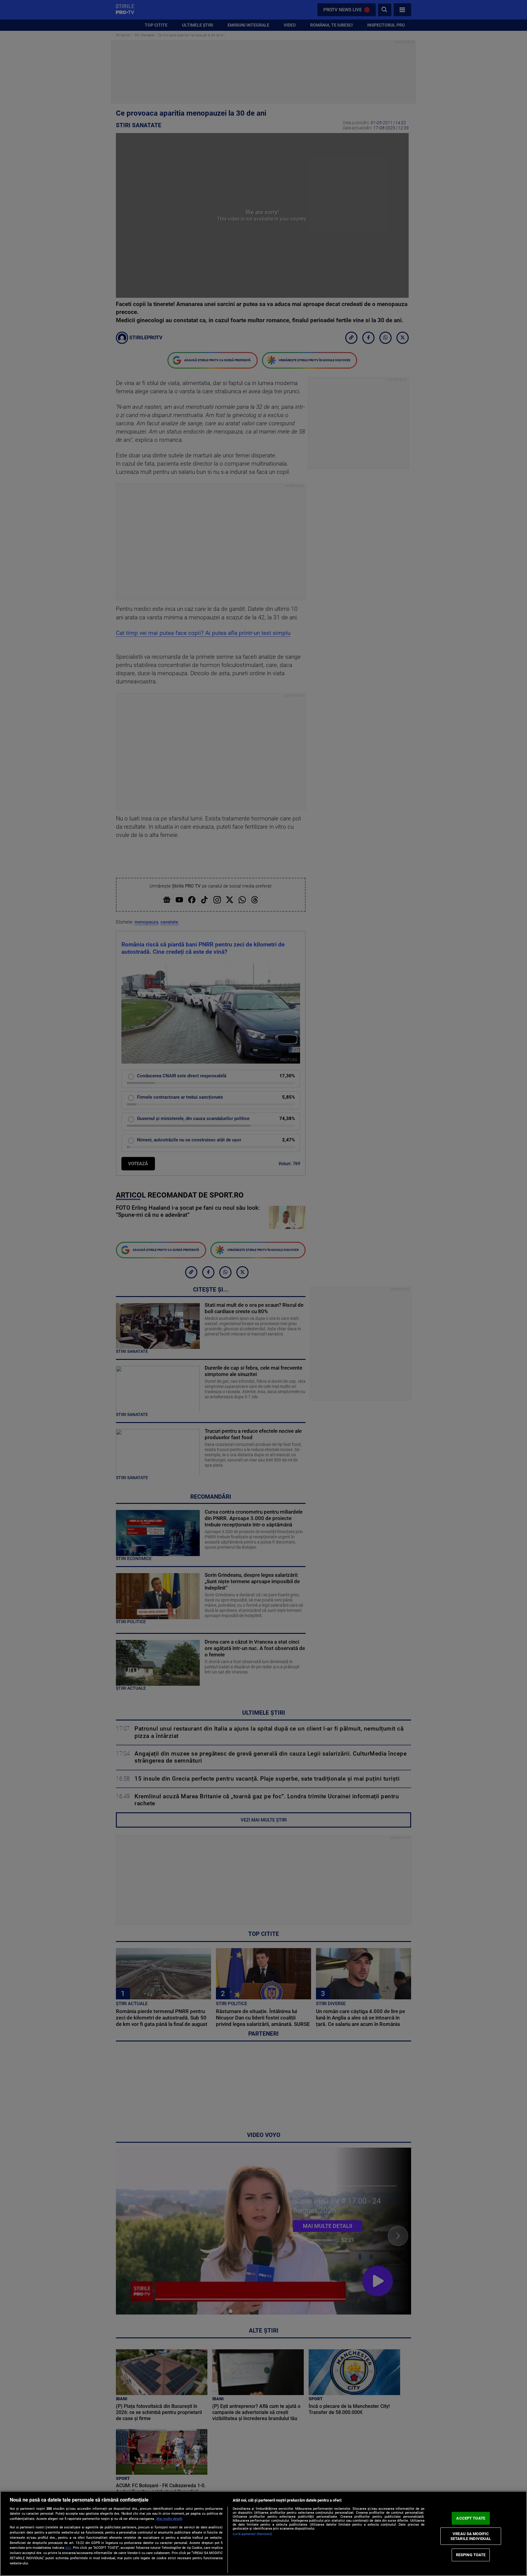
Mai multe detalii (169, 2519)
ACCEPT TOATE (471, 2518)
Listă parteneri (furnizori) (252, 2534)
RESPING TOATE (471, 2555)
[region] (263, 2533)
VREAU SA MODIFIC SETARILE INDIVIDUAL (471, 2536)
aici (68, 2548)
